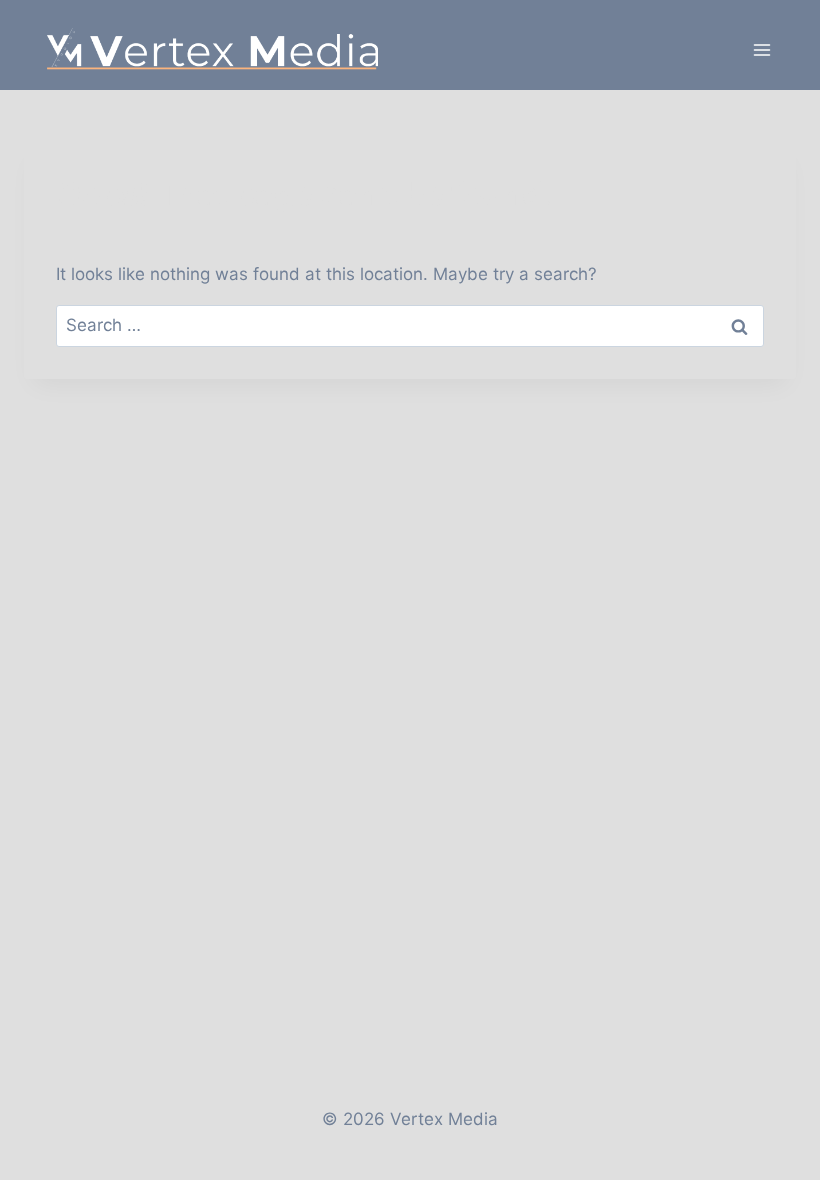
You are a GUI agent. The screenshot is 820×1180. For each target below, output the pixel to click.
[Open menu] (761, 49)
